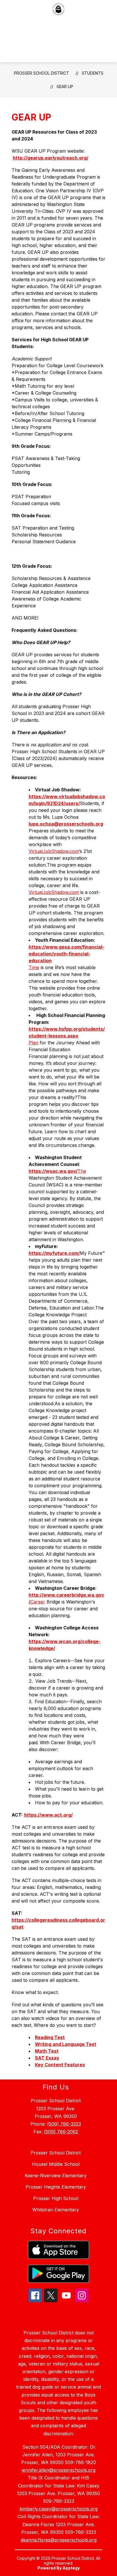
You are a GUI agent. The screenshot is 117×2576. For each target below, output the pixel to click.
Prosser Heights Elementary (56, 2187)
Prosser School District (41, 73)
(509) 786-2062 (61, 2132)
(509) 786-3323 (64, 2124)
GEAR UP (65, 86)
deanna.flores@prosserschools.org (59, 2540)
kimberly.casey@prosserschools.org (59, 2509)
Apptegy (71, 2568)
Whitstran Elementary (56, 2210)
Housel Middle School (56, 2164)
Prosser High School (56, 2198)
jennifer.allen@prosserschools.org (59, 2470)
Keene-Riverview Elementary (56, 2175)
